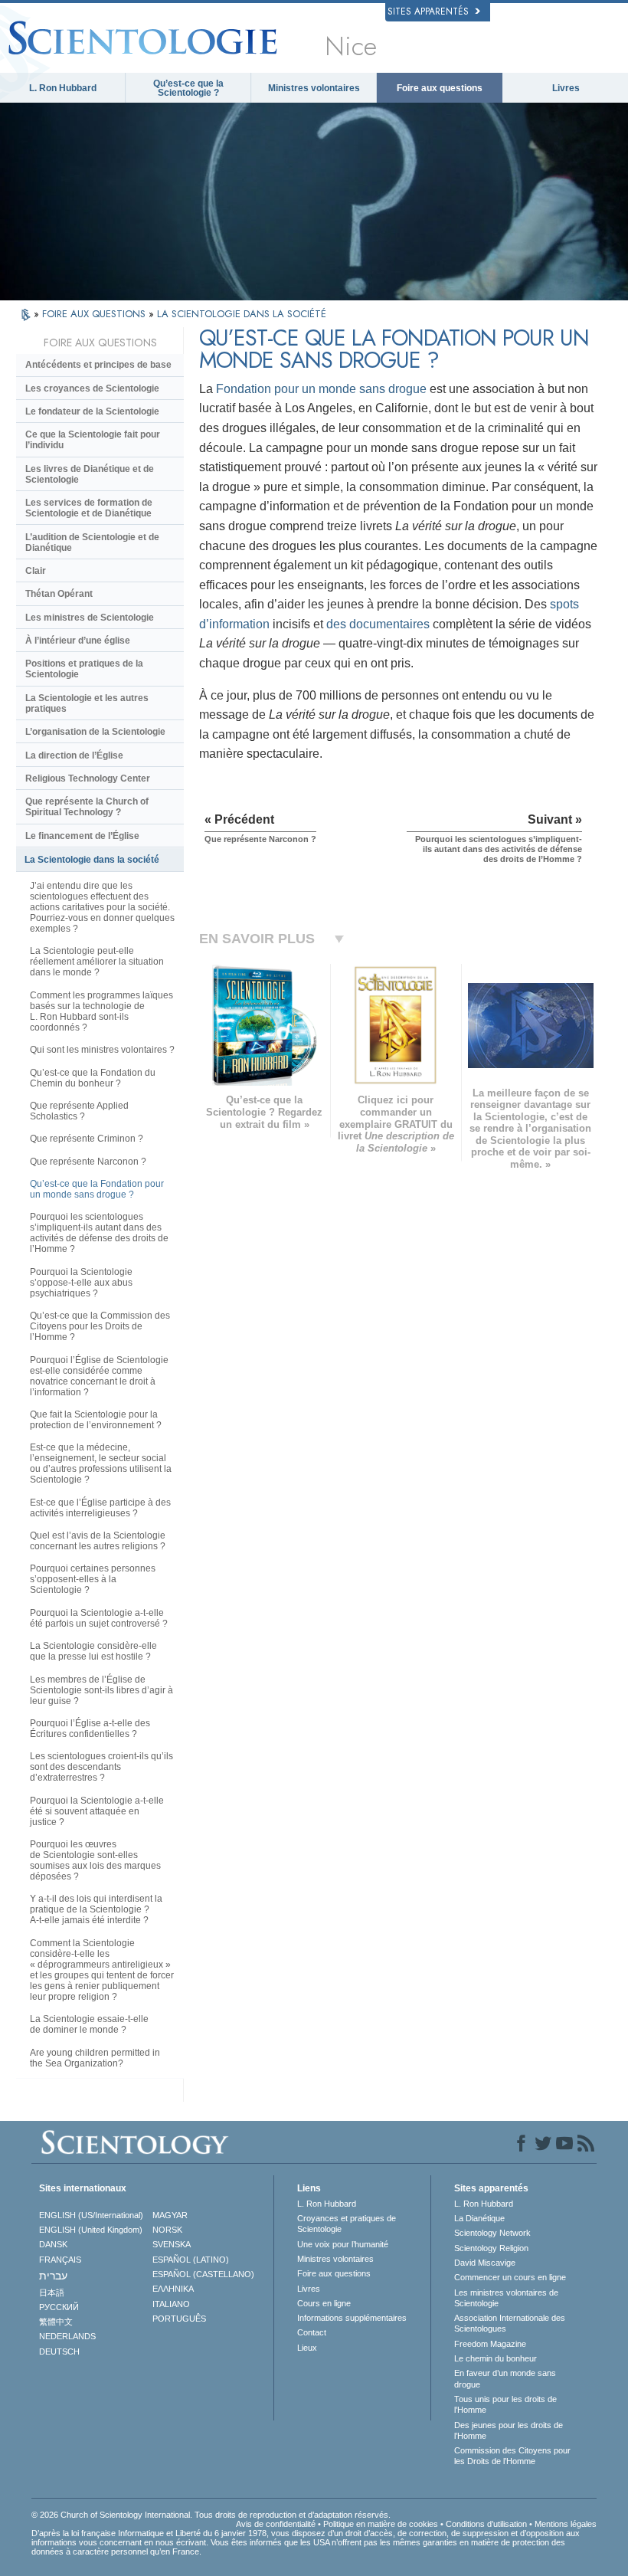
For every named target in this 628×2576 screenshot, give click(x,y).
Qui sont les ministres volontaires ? (102, 1050)
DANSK (53, 2244)
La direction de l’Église (74, 755)
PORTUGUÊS (179, 2319)
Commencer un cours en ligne (510, 2277)
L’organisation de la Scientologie (95, 732)
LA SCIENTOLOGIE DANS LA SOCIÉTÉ (242, 314)
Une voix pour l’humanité (343, 2244)
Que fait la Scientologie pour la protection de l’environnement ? (96, 1420)
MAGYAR (170, 2215)
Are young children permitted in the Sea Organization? (95, 2058)
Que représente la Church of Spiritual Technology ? (87, 807)
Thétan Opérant (59, 594)
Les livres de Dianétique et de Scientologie (90, 474)
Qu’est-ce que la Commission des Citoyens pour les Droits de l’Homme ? (100, 1326)
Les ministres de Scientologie (90, 618)
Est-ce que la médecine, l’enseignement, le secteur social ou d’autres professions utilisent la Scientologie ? (101, 1463)
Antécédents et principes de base (98, 365)
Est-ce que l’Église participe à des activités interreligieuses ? (100, 1508)
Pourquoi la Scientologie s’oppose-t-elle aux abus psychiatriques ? (81, 1283)
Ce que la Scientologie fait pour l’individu (93, 440)
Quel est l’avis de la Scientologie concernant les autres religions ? (98, 1541)
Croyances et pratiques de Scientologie (347, 2224)
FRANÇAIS (60, 2260)
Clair (36, 571)
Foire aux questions (440, 88)
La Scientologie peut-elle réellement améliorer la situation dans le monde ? (97, 962)
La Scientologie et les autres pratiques (87, 703)
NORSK (167, 2230)
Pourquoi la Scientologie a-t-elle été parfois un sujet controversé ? (99, 1618)
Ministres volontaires (314, 88)
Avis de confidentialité (276, 2524)
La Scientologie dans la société (92, 860)
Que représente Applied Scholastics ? (79, 1111)
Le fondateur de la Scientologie (92, 411)
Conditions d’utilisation (486, 2524)
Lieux (307, 2348)
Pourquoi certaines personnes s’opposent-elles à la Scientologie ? (93, 1579)
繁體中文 (56, 2322)
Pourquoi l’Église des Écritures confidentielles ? (90, 1729)
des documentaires (378, 624)
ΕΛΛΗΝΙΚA (173, 2289)
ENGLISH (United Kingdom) (91, 2230)
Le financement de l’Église (82, 836)
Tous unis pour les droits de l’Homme (505, 2404)
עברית (53, 2276)
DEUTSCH (59, 2352)
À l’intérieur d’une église (78, 641)
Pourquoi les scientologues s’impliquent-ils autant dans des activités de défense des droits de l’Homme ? (99, 1233)
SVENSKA (172, 2244)
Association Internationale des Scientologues (510, 2323)
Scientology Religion (491, 2248)
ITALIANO (171, 2304)
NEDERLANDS (67, 2336)
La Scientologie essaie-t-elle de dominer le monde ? (89, 2024)
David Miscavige (485, 2263)
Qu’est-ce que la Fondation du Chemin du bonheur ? (93, 1078)
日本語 (52, 2293)
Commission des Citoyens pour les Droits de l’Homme (512, 2456)
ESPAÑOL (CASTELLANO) (203, 2274)
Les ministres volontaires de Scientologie (506, 2298)
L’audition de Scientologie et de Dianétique (92, 542)
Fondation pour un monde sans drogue (321, 389)
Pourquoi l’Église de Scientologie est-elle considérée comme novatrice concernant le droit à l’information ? (99, 1376)
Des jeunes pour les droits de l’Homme (509, 2430)
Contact (312, 2332)
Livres (566, 88)
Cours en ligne (324, 2303)
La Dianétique (479, 2218)
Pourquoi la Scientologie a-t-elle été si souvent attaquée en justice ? (97, 1811)
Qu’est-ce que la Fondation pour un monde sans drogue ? (97, 1189)
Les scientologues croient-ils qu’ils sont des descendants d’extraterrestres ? (101, 1767)
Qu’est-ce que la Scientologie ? (188, 88)
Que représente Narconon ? (88, 1162)
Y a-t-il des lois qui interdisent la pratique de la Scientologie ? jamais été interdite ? (96, 1909)
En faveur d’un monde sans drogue (505, 2378)
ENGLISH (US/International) (91, 2215)
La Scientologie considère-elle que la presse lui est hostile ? (93, 1651)
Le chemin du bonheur (496, 2358)
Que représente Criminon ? (87, 1139)
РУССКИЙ (59, 2307)
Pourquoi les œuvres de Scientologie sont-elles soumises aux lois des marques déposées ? (95, 1860)
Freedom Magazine (490, 2344)
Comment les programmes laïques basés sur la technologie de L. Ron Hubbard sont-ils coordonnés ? (101, 1011)
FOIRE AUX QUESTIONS (95, 314)
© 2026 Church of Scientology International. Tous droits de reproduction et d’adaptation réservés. (211, 2515)
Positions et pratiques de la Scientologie (84, 669)
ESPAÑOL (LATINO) (191, 2260)
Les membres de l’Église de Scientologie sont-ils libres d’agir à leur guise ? (101, 1690)
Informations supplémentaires (352, 2318)
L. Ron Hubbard (63, 88)
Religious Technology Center (88, 778)
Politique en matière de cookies (381, 2524)
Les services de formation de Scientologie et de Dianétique (89, 508)
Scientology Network (492, 2233)
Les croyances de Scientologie (92, 388)
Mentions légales (566, 2524)
